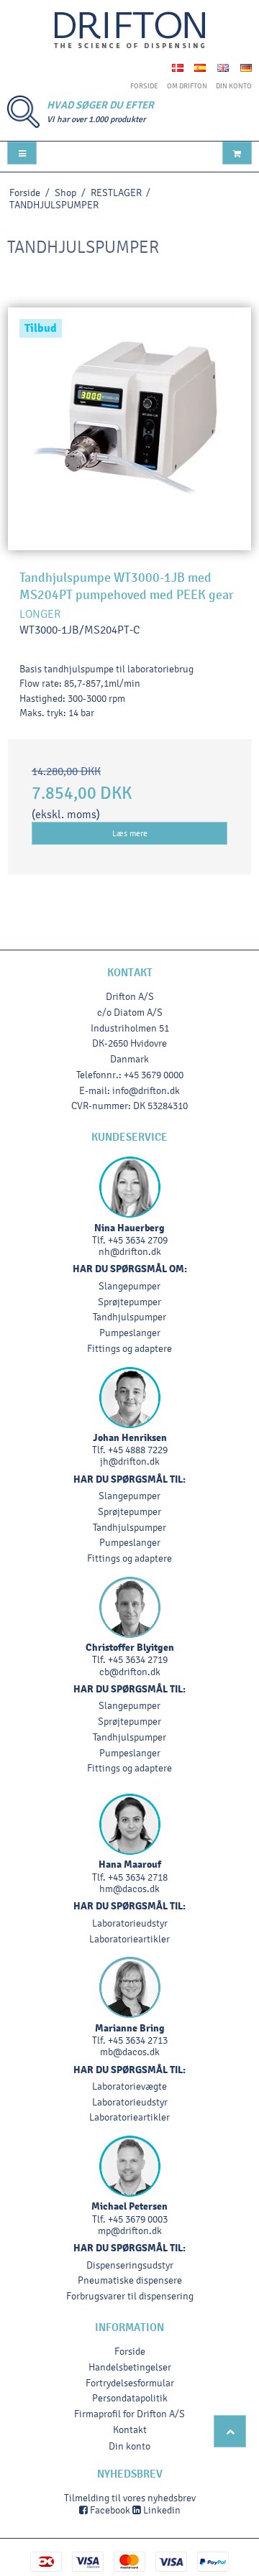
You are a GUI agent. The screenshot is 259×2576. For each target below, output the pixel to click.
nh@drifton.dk (130, 1252)
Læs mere (130, 833)
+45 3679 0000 (154, 1075)
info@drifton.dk (146, 1091)
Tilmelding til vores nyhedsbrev (130, 2498)
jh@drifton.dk (130, 1461)
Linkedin (161, 2510)
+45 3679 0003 (138, 2219)
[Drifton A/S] (129, 31)
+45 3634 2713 (138, 2040)
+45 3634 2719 (138, 1660)
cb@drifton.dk (130, 1672)
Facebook (109, 2510)
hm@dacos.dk (129, 1889)
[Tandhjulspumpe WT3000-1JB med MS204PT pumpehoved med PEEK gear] (129, 429)
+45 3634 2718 (138, 1877)
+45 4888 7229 (138, 1450)
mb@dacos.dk (130, 2052)
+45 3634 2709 (138, 1240)
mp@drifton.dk (130, 2231)
